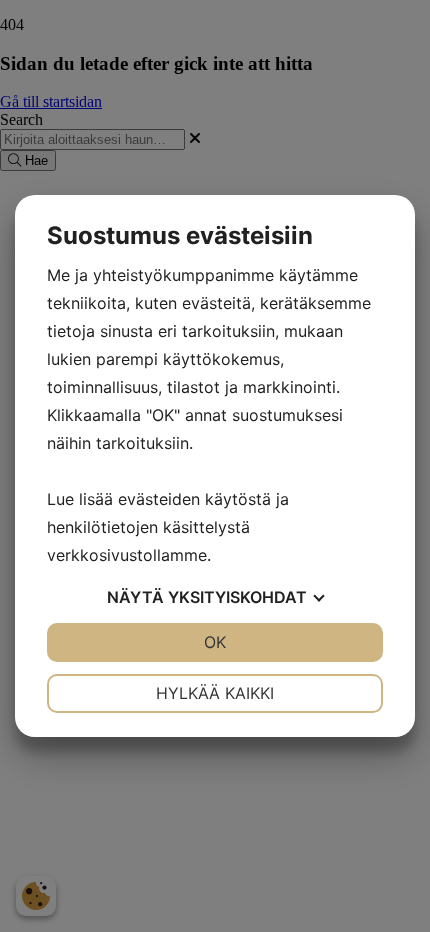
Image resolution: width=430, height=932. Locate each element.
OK (215, 642)
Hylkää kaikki (215, 693)
